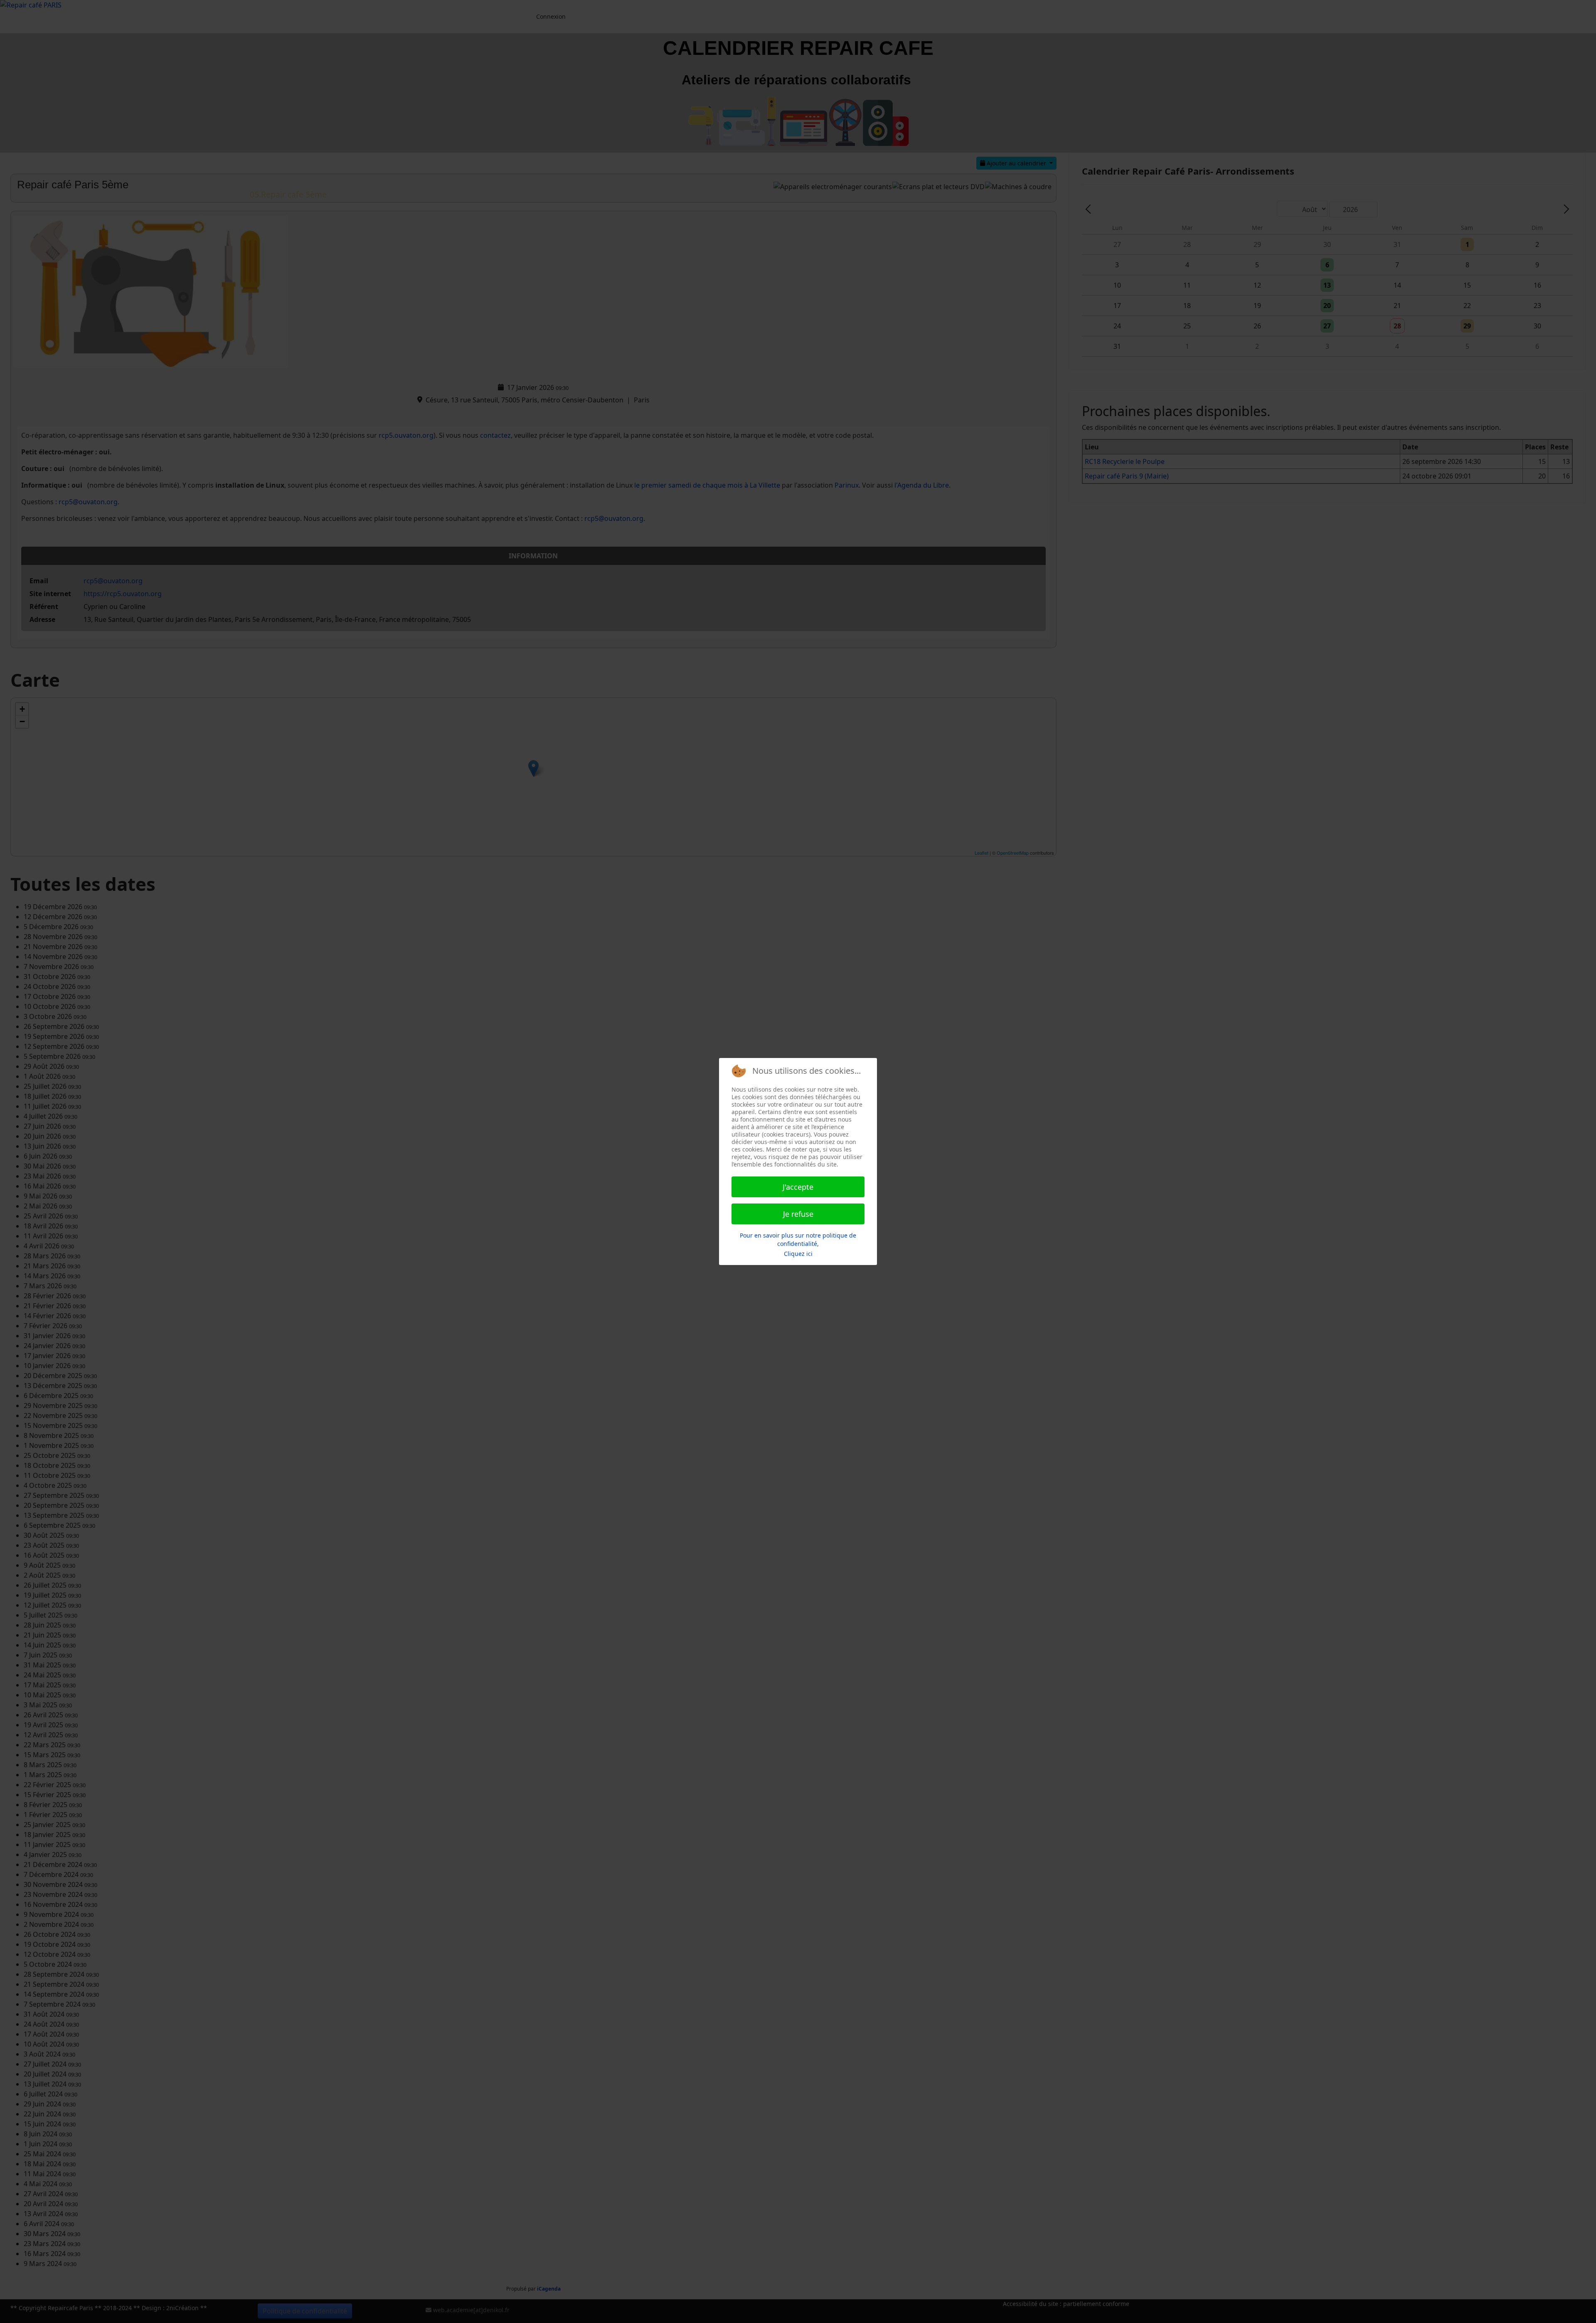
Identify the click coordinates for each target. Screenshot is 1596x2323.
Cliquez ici (798, 1254)
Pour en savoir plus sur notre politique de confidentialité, (798, 1239)
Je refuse (798, 1214)
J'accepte (798, 1187)
